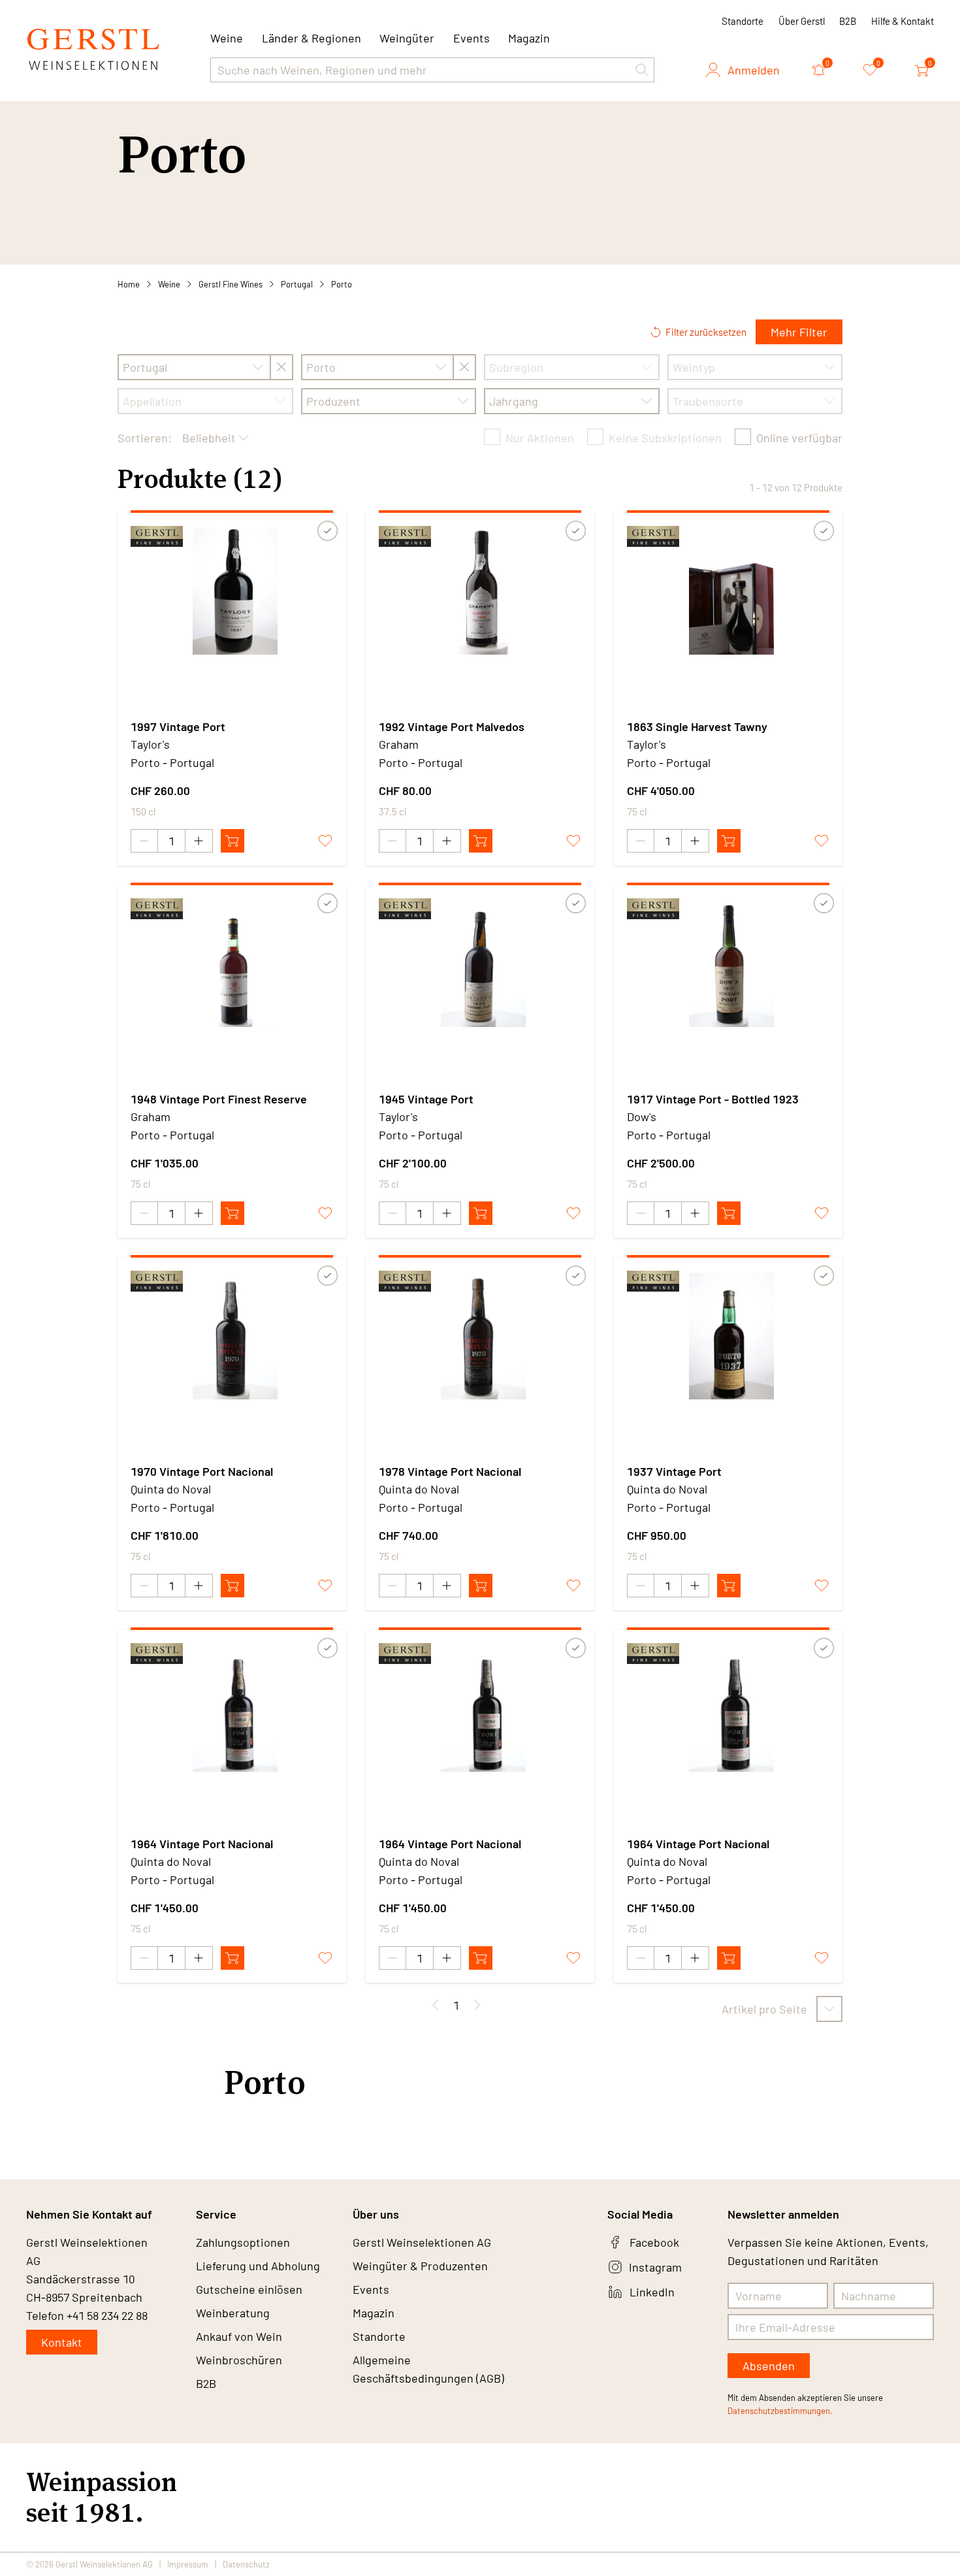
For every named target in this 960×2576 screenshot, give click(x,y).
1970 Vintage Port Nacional (202, 1471)
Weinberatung (233, 2313)
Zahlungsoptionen (243, 2242)
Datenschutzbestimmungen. (780, 2411)
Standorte (743, 21)
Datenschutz (246, 2564)
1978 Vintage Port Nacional (450, 1471)
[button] (642, 70)
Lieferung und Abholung (258, 2266)
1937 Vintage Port (674, 1471)
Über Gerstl (802, 21)
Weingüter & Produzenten (420, 2266)
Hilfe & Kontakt (903, 21)
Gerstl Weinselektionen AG (422, 2242)
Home (129, 284)
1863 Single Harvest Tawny (697, 726)
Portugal (297, 284)
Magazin (529, 38)
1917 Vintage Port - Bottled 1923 (713, 1099)
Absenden (769, 2366)
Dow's (642, 1117)
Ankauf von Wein (239, 2336)
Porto (342, 284)
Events (472, 38)
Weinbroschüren (239, 2360)
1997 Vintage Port (178, 726)
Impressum (188, 2564)
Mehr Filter (799, 332)
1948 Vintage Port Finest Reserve (219, 1099)
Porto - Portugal (172, 762)
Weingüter (407, 38)
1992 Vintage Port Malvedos (452, 726)
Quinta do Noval (171, 1489)
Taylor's (150, 744)
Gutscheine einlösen (249, 2289)
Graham (399, 744)
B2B (848, 21)
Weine (169, 284)
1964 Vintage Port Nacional (202, 1844)
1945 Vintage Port (426, 1099)
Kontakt (62, 2342)
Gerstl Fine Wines (231, 284)
